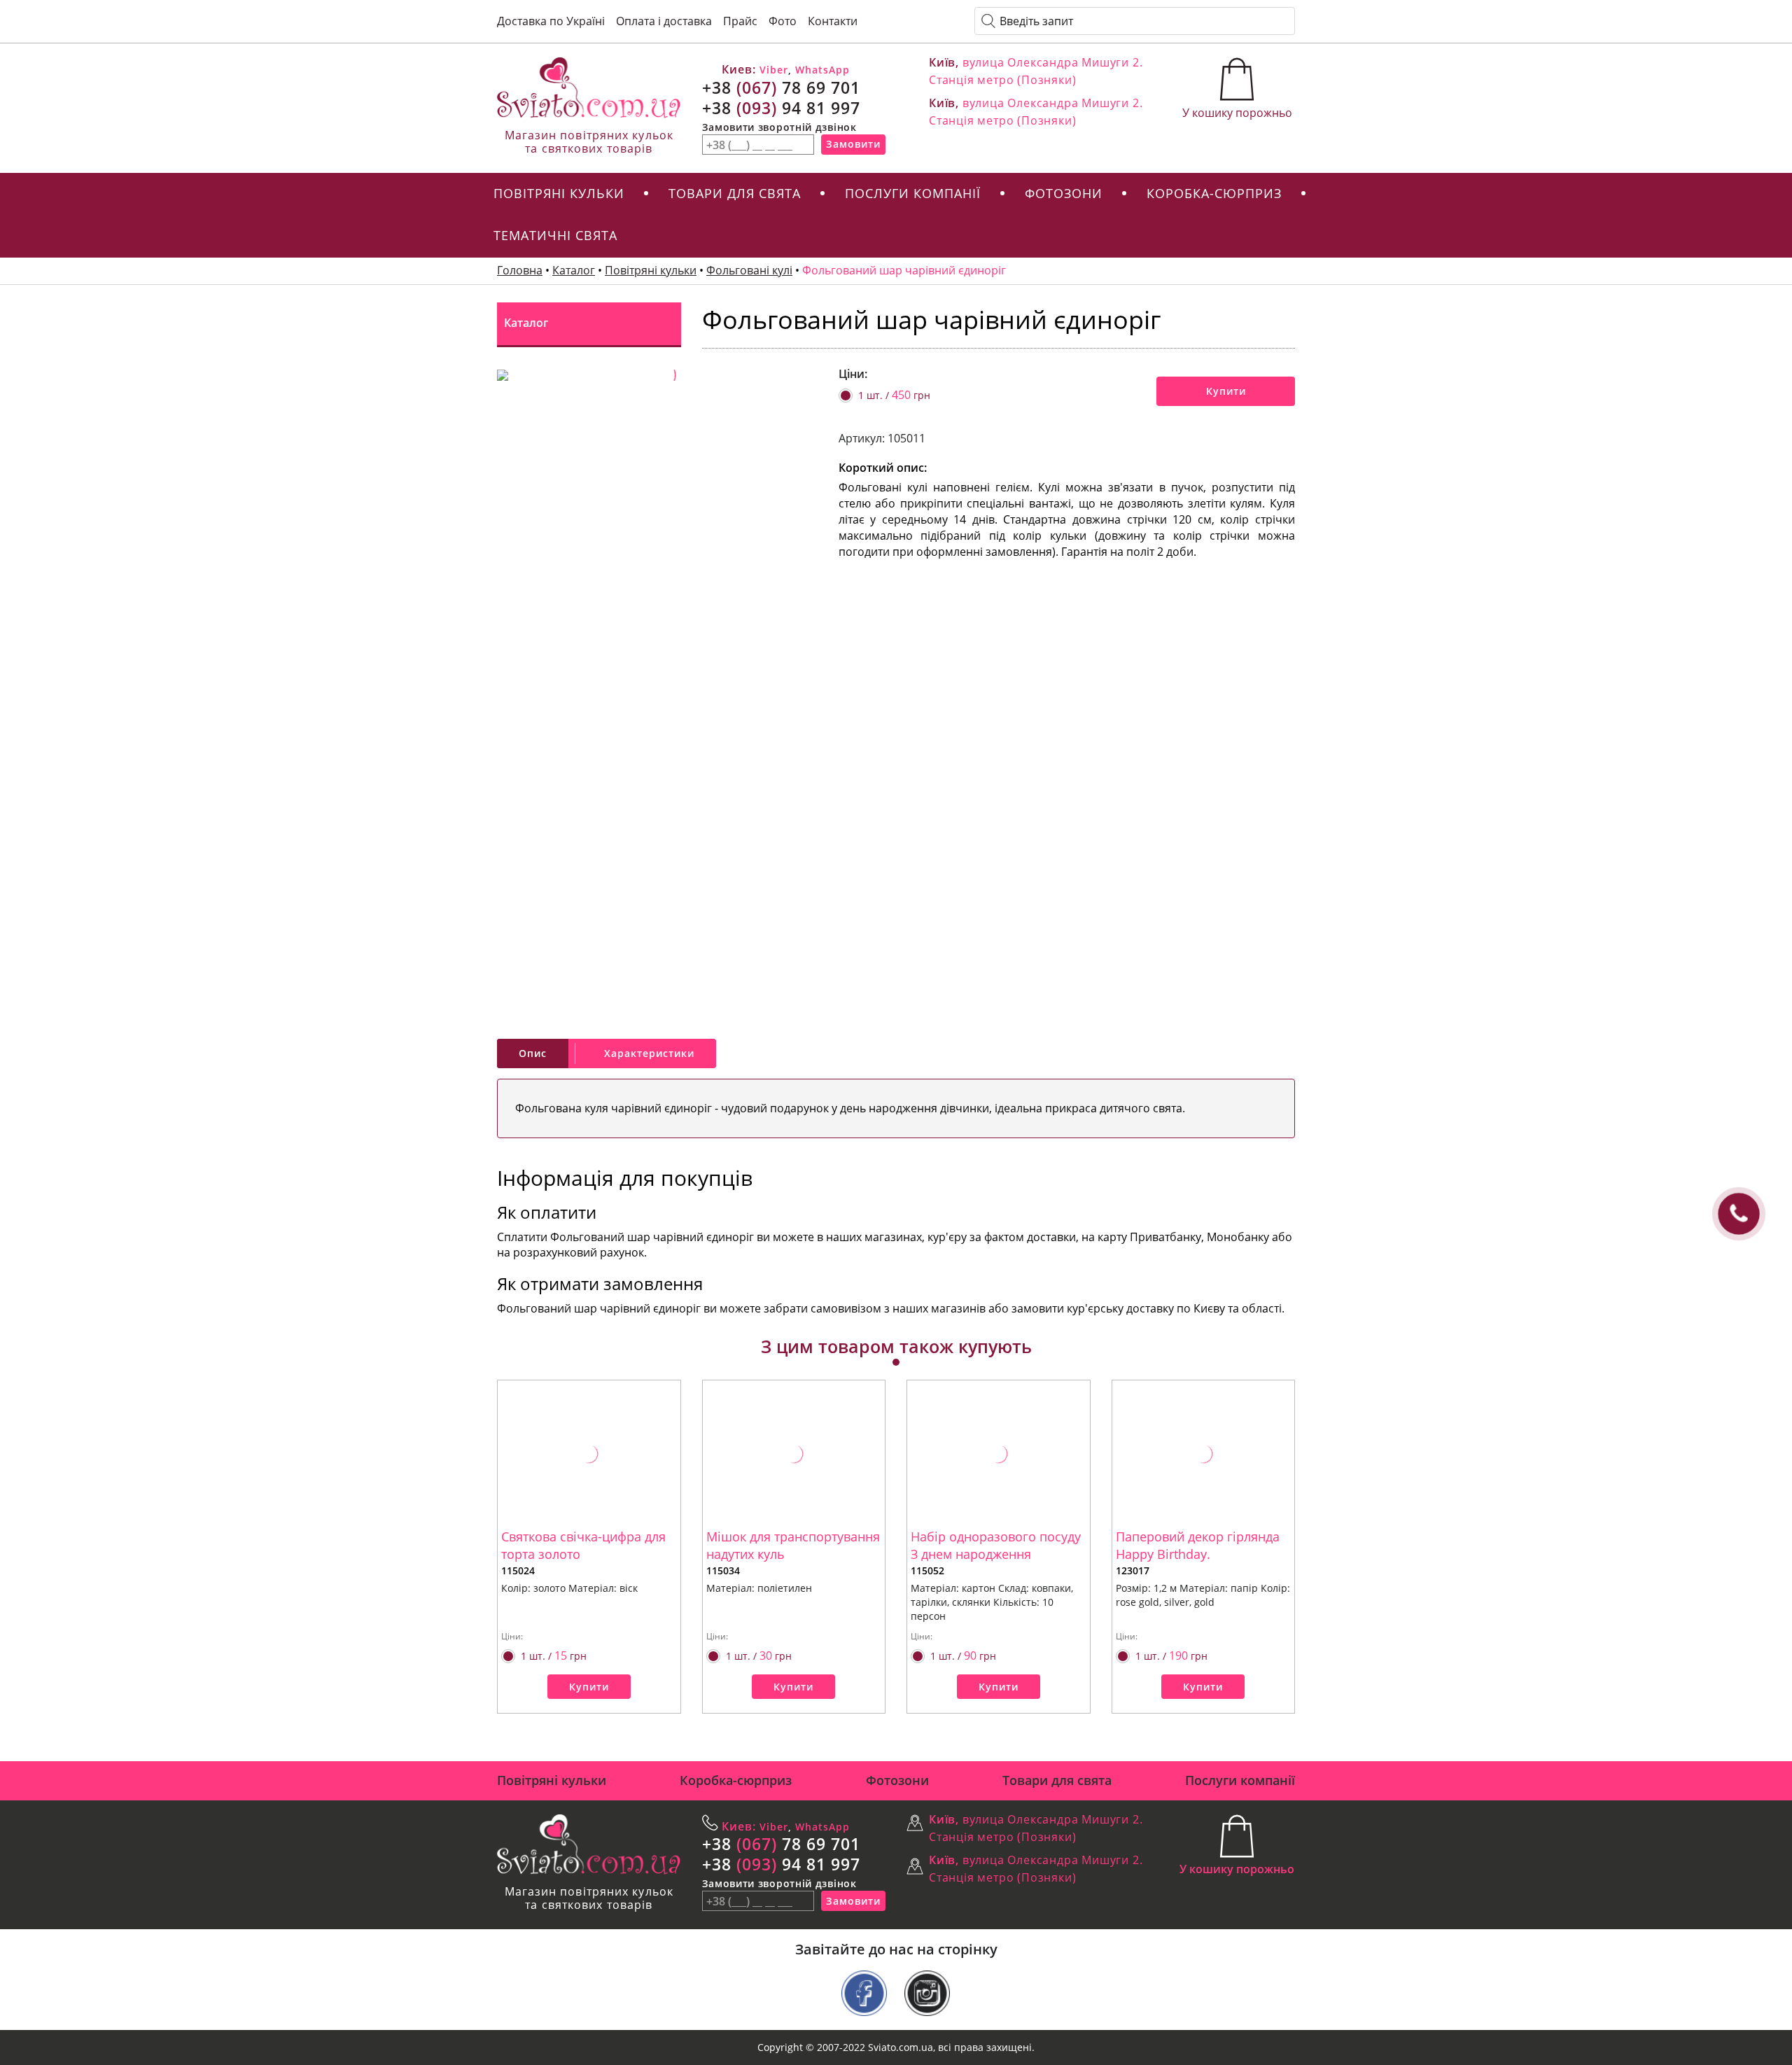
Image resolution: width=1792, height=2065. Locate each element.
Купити (1226, 391)
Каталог (574, 270)
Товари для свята (735, 193)
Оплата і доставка (664, 21)
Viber (772, 70)
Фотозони (1064, 193)
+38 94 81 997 (781, 108)
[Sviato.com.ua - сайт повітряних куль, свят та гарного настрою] (589, 88)
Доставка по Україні (551, 21)
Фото (783, 21)
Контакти (833, 21)
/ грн (894, 395)
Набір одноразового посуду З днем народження (996, 1546)
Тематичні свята (555, 235)
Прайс (740, 21)
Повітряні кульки (559, 193)
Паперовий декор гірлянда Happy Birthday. (1198, 1546)
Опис (533, 1053)
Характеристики (649, 1053)
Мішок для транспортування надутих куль (793, 1546)
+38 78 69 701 (781, 87)
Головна (520, 270)
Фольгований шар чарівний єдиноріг (904, 270)
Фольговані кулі (749, 270)
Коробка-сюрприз (1214, 193)
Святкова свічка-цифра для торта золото (583, 1546)
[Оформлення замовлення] (1237, 81)
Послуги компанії (913, 193)
